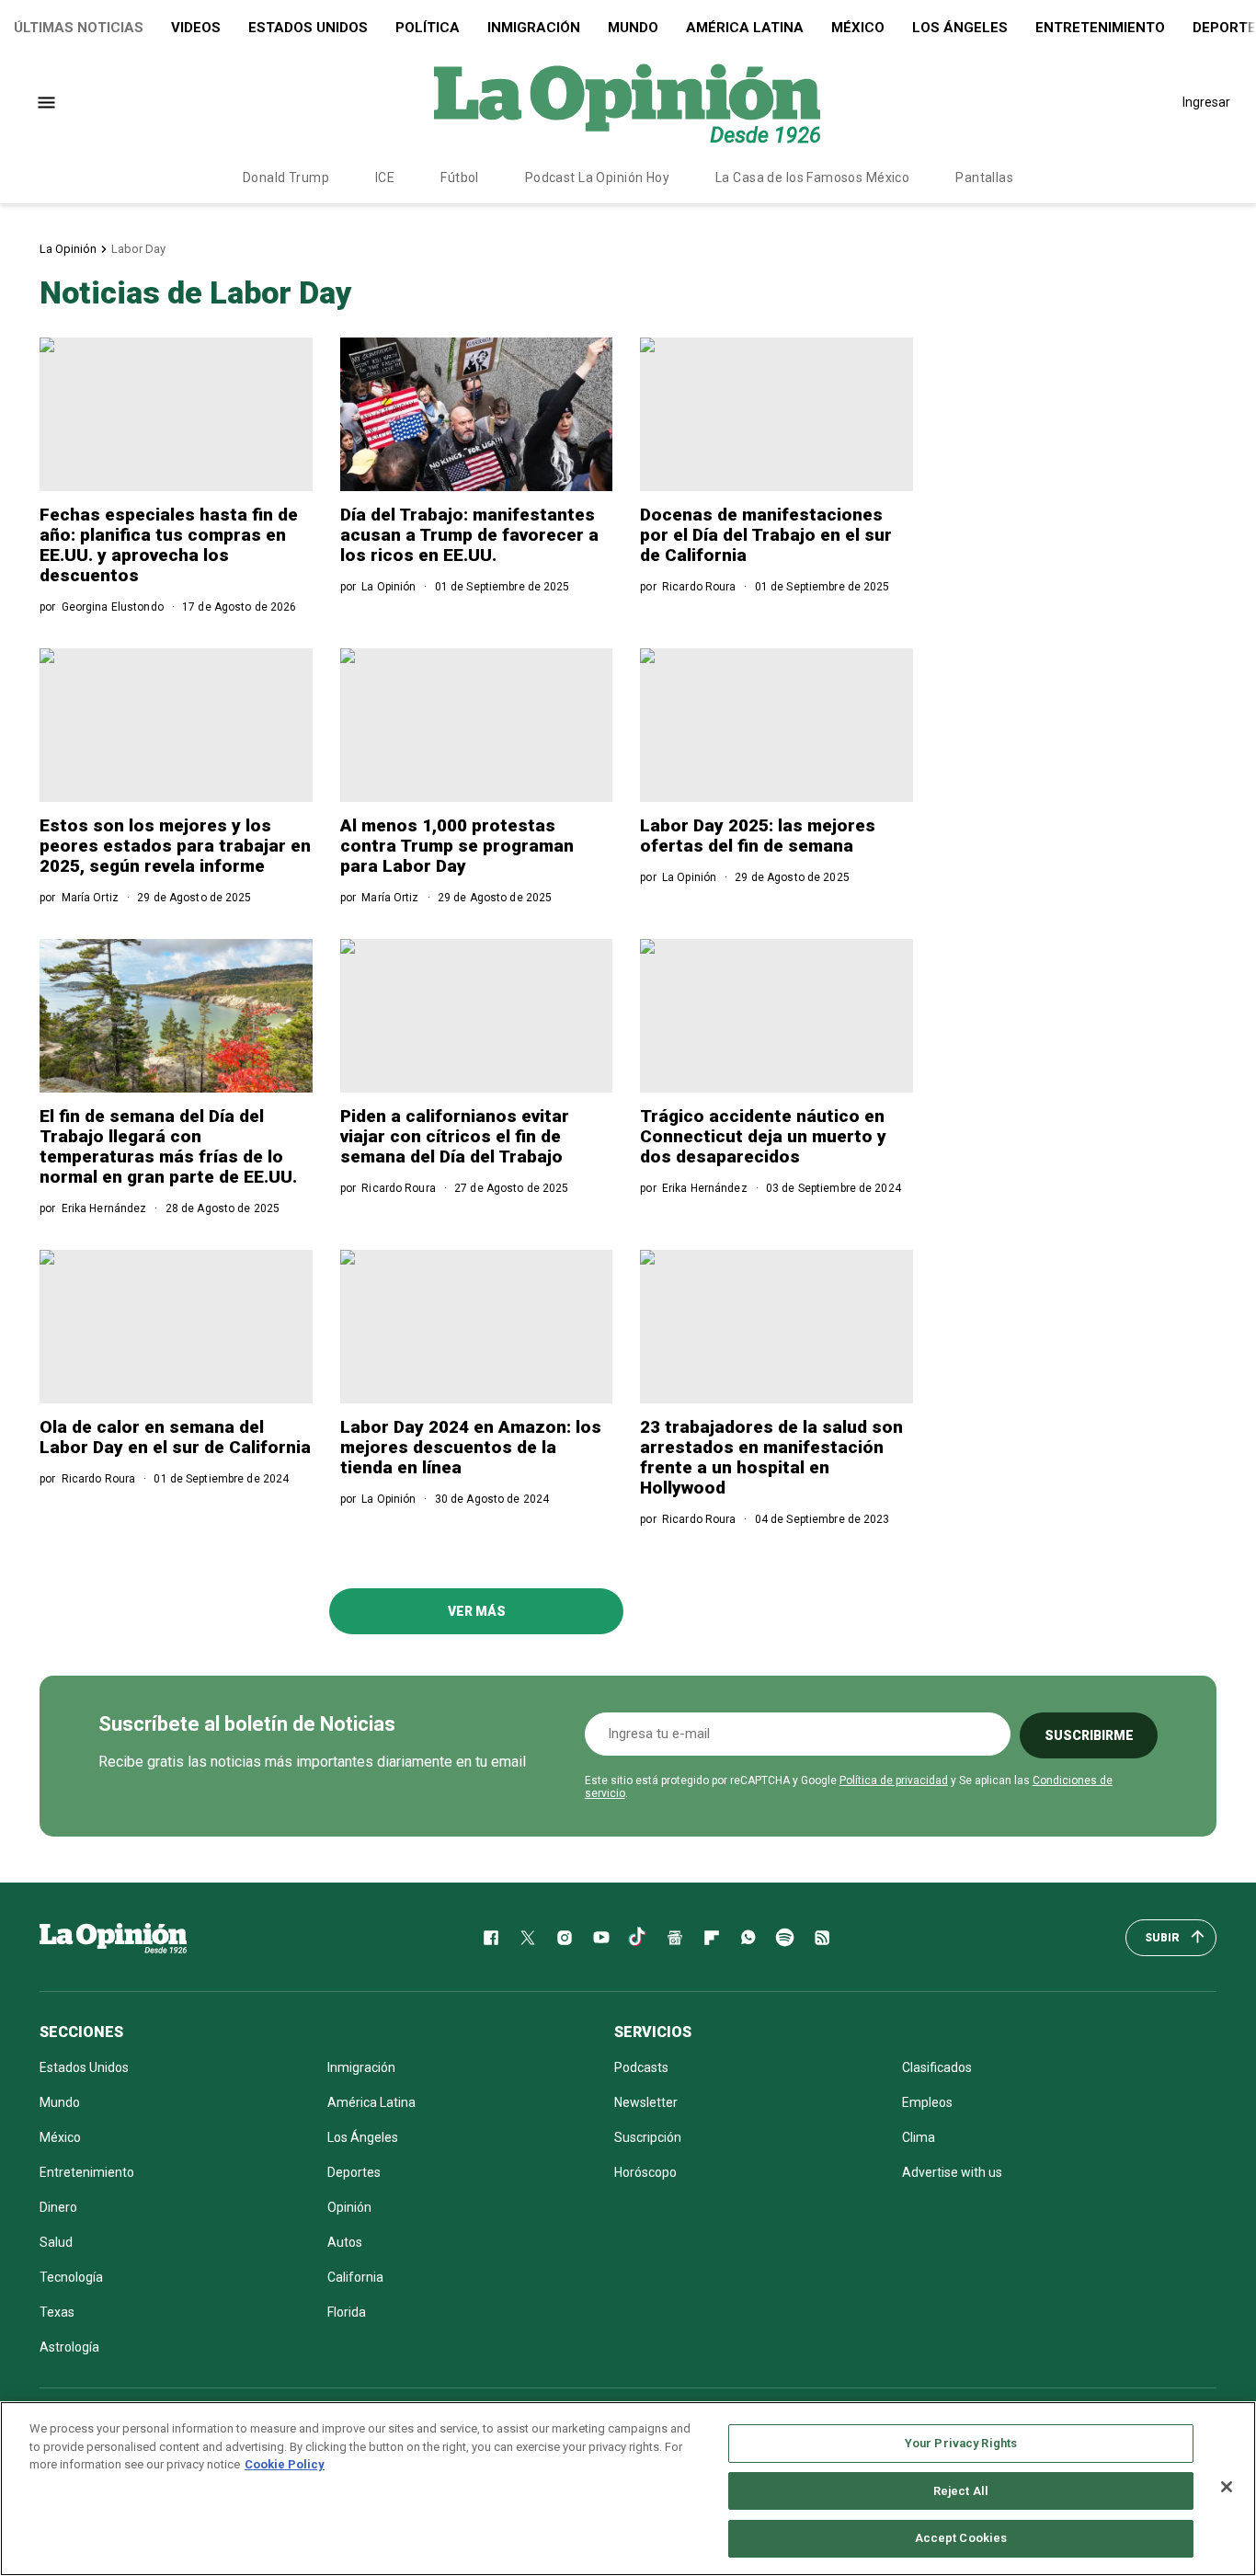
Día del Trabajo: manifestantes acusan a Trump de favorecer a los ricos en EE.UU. (469, 535)
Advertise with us (952, 2172)
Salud (56, 2242)
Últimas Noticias (79, 28)
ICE (385, 177)
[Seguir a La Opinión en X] (528, 1938)
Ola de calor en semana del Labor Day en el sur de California (175, 1437)
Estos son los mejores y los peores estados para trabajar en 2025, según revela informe (175, 846)
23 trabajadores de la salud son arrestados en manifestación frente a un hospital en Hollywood (771, 1457)
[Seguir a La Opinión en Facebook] (491, 1938)
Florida (347, 2312)
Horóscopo (645, 2172)
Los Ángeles (960, 28)
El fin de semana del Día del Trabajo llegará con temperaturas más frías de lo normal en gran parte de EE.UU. (168, 1146)
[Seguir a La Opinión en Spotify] (785, 1938)
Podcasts (641, 2067)
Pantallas (984, 177)
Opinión (349, 2207)
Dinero (58, 2207)
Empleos (927, 2102)
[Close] (1227, 2487)
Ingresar (1206, 102)
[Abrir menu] (46, 103)
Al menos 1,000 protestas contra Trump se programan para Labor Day (457, 846)
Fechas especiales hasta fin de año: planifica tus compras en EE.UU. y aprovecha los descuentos (169, 545)
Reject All (961, 2491)
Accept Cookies (961, 2538)
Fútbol (460, 177)
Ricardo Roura (699, 587)
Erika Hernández (104, 1208)
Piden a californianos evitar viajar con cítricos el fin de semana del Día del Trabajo (455, 1136)
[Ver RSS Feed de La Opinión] (822, 1938)
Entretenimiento (1100, 28)
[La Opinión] (627, 102)
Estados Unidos (308, 28)
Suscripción (648, 2137)
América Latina (745, 28)
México (858, 28)
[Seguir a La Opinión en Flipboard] (712, 1938)
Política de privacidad (894, 1780)
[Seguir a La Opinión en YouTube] (601, 1938)
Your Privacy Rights (961, 2443)
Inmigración (534, 28)
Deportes (354, 2172)
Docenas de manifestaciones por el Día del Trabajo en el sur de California (766, 535)
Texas (57, 2312)
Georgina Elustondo (113, 607)
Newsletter (646, 2102)
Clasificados (937, 2067)
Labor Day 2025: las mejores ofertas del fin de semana (758, 836)
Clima (919, 2137)
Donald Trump (286, 177)
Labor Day (138, 249)
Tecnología (71, 2277)
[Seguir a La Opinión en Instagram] (565, 1938)
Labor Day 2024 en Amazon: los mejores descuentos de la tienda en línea (471, 1447)
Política (428, 28)
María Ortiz (90, 898)
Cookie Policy (285, 2464)
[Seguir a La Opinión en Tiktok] (638, 1938)
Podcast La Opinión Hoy (597, 177)
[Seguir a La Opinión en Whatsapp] (748, 1938)
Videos (196, 28)
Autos (345, 2242)
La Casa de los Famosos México (812, 177)
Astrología (69, 2347)
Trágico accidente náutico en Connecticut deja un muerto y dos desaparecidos (763, 1136)
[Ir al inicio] (113, 1938)
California (355, 2277)
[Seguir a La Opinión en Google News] (675, 1938)
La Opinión (68, 249)
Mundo (633, 28)
